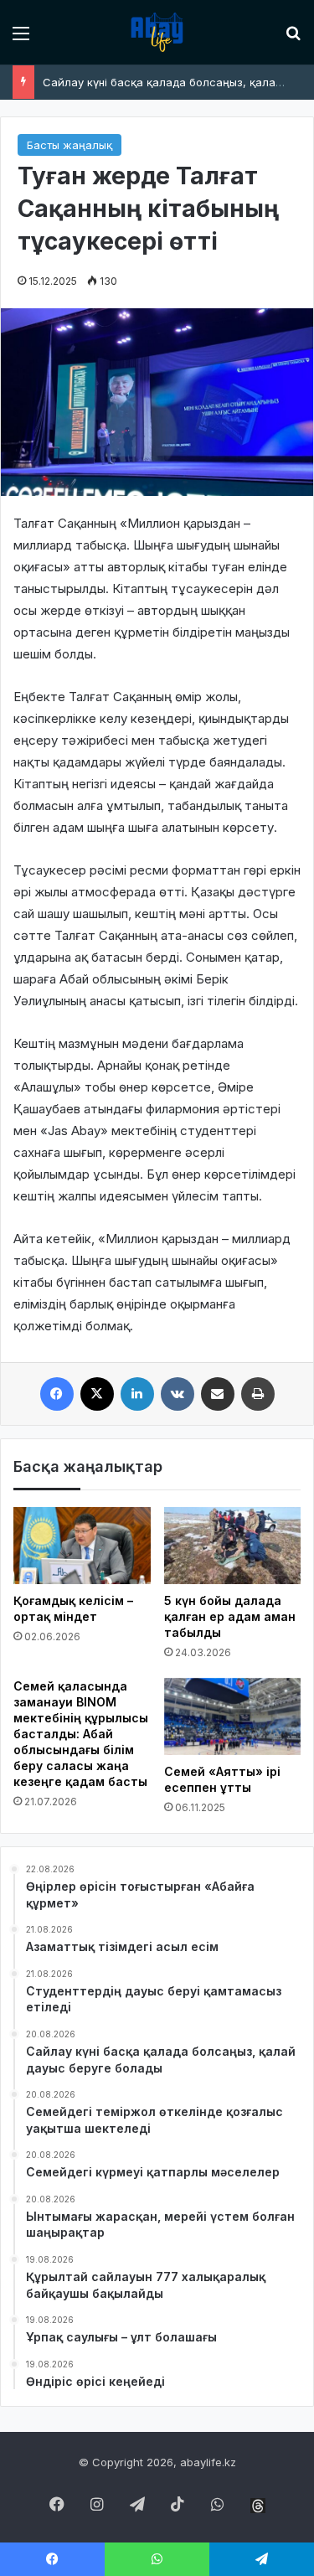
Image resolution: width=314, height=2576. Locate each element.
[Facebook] (57, 1394)
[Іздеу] (293, 39)
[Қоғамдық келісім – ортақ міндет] (82, 1546)
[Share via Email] (218, 1394)
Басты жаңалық (69, 145)
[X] (97, 1394)
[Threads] (258, 2506)
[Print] (258, 1394)
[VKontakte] (178, 1394)
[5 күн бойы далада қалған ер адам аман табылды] (233, 1546)
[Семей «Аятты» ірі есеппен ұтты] (233, 1716)
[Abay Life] (157, 32)
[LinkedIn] (137, 1394)
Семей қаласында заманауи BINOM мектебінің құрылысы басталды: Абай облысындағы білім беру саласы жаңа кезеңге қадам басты (81, 1734)
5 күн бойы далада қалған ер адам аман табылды (230, 1616)
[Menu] (21, 39)
